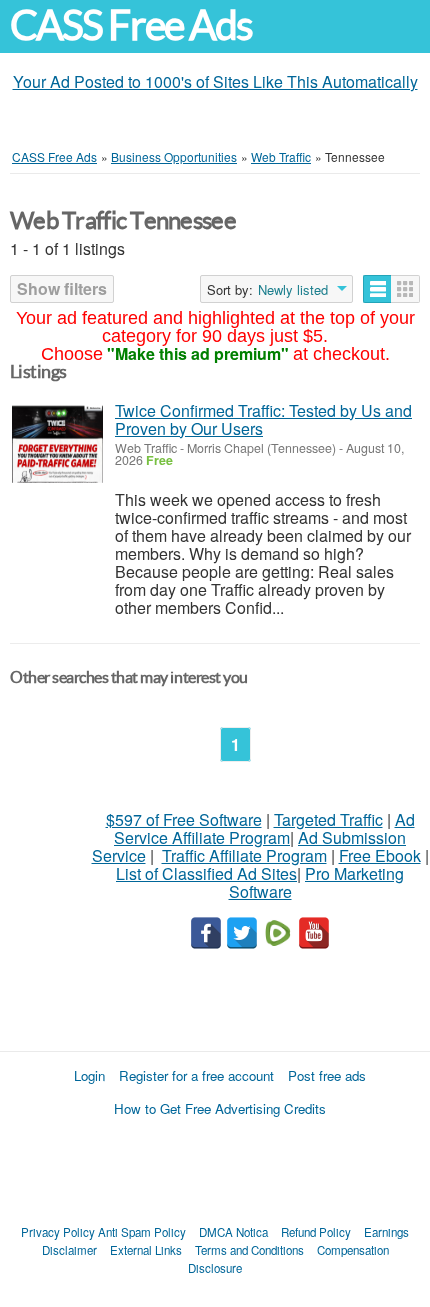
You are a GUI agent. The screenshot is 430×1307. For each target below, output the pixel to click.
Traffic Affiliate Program (244, 855)
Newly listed (293, 290)
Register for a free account (196, 1075)
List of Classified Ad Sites (206, 873)
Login (89, 1075)
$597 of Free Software (184, 819)
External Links (146, 1250)
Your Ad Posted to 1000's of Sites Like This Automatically (215, 81)
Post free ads (327, 1075)
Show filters (62, 288)
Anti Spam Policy (142, 1232)
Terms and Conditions (249, 1250)
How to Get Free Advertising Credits (220, 1108)
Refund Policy (316, 1232)
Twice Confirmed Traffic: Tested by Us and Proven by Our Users (263, 419)
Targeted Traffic (328, 819)
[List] (377, 289)
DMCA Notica (233, 1232)
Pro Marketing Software (317, 882)
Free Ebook (380, 855)
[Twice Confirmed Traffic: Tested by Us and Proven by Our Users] (57, 444)
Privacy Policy (58, 1232)
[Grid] (405, 289)
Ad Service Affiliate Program (264, 828)
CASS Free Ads (131, 25)
